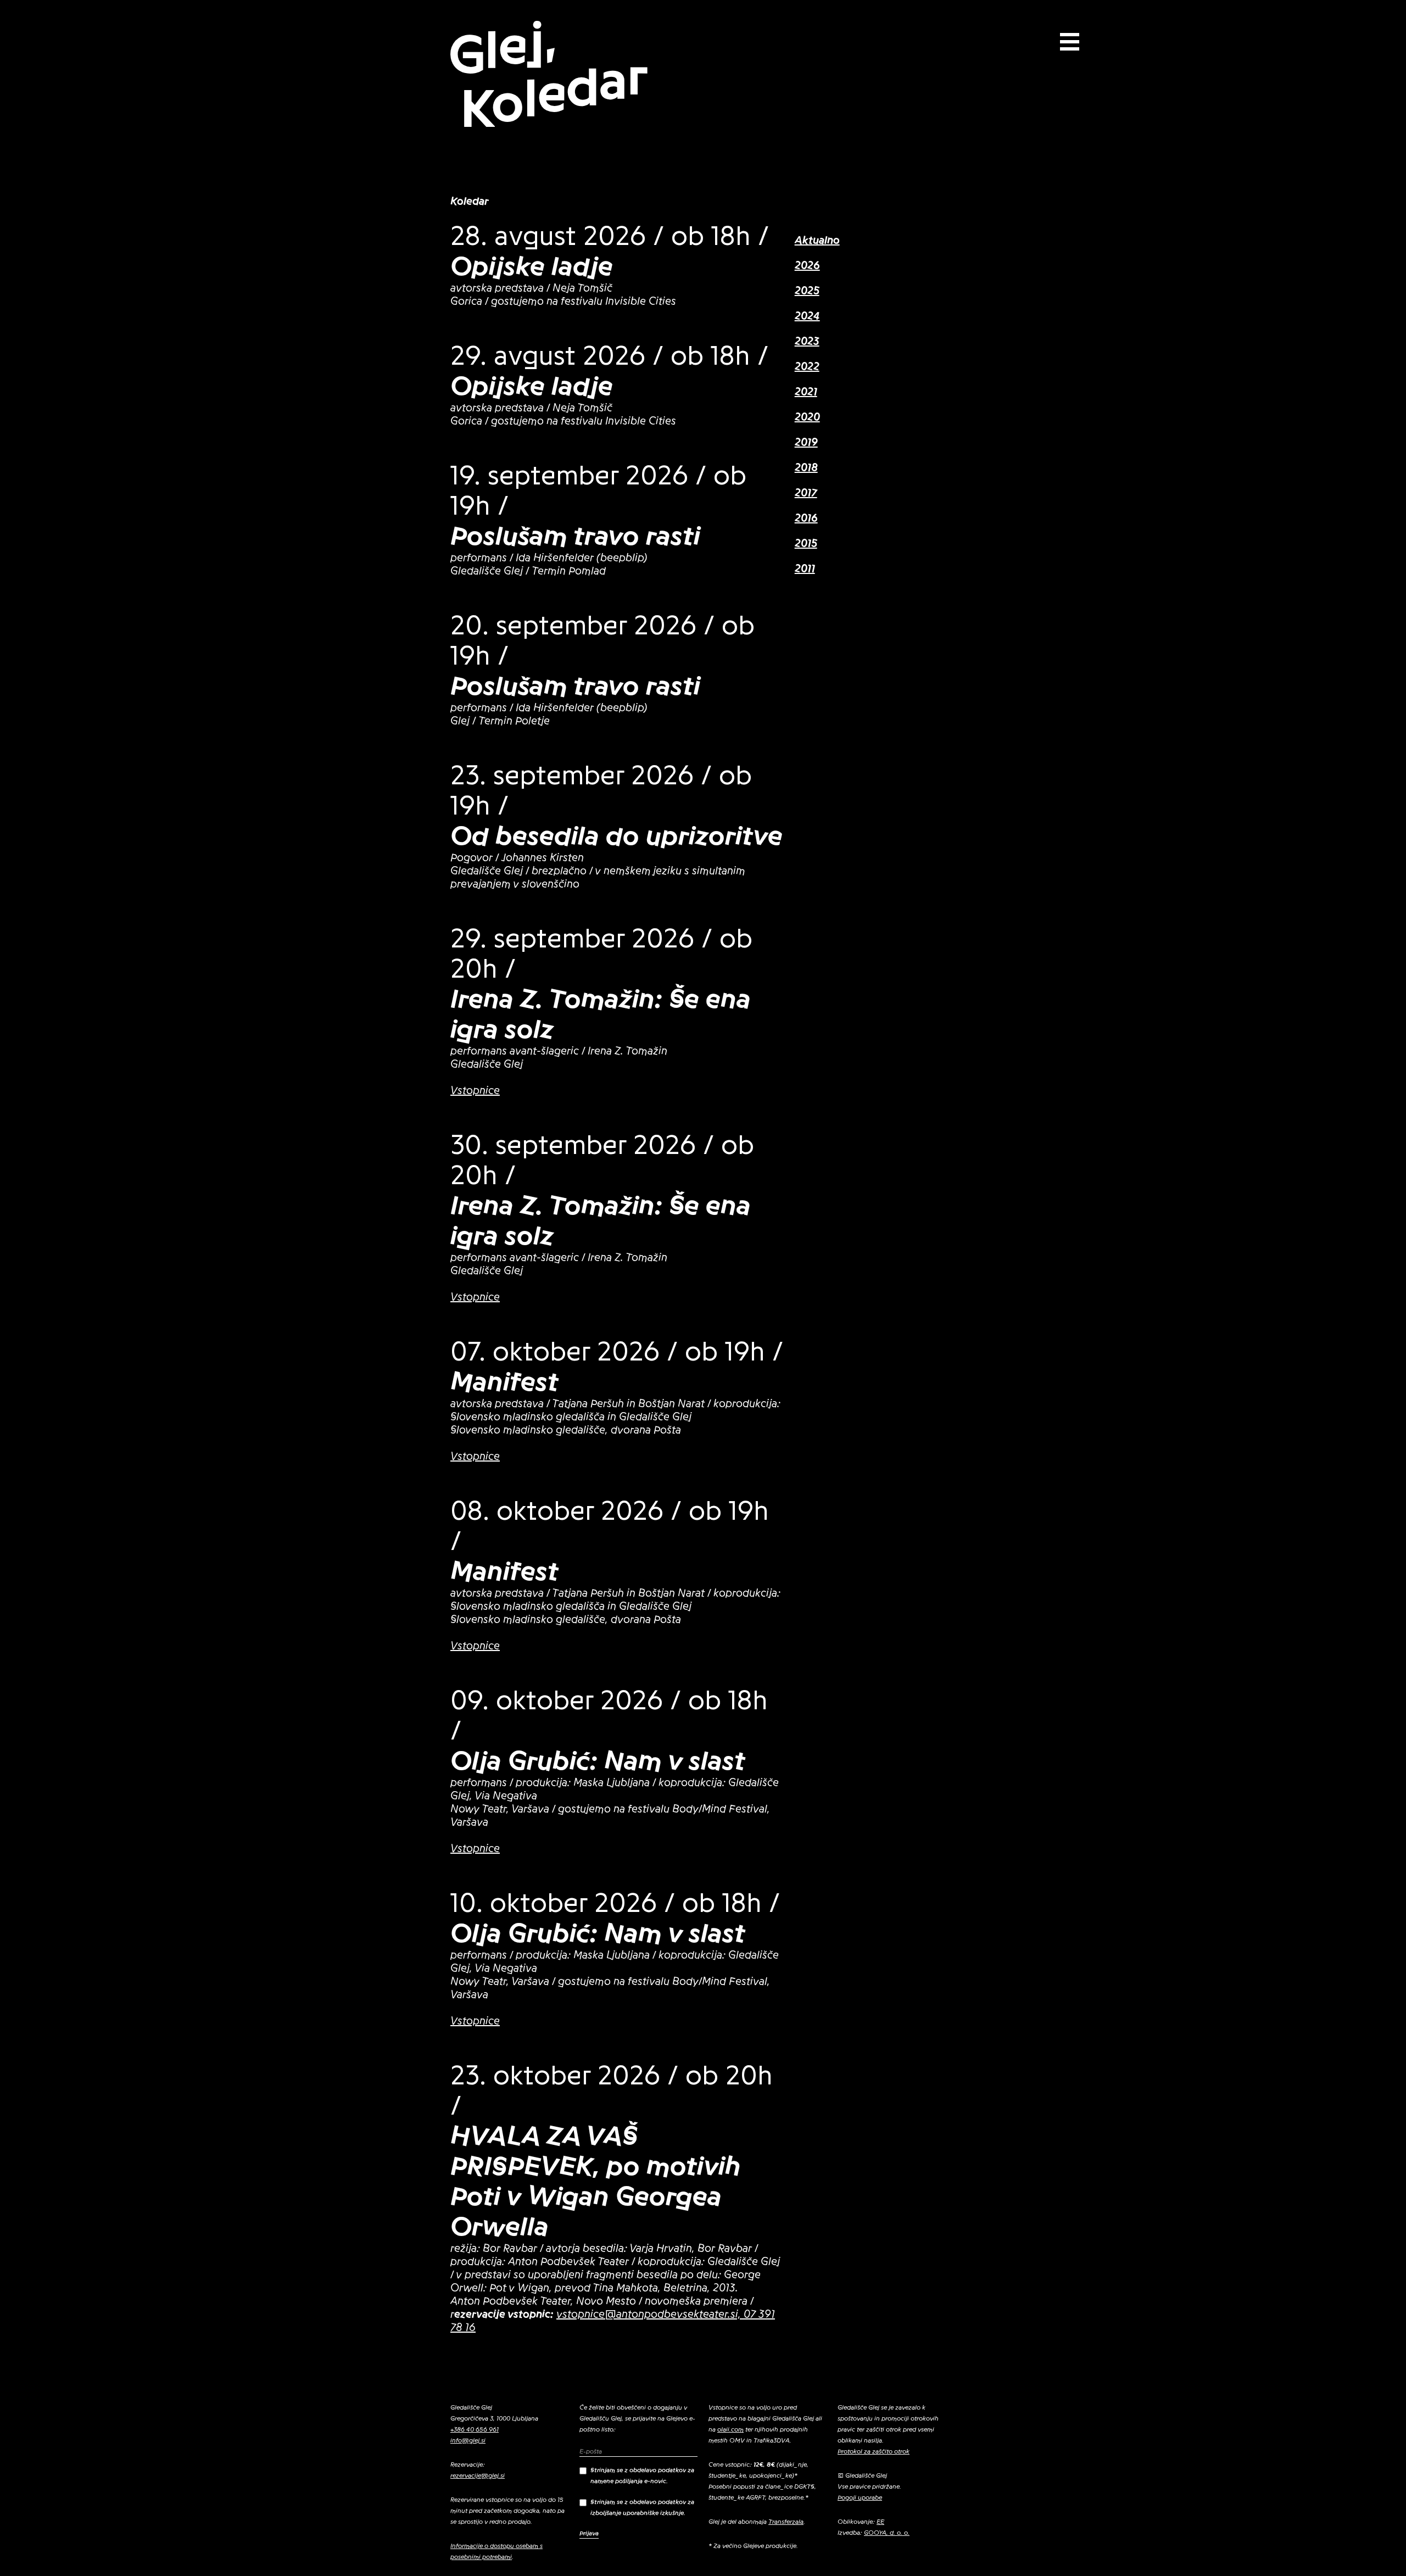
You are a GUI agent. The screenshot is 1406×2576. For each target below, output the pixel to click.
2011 (805, 569)
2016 (806, 518)
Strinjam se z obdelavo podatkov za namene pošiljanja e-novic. (642, 2475)
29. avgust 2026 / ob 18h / (609, 356)
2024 (807, 316)
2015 (806, 544)
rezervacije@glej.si (478, 2475)
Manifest (504, 1382)
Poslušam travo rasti (575, 536)
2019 (806, 443)
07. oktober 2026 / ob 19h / (617, 1352)
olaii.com (730, 2429)
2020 (807, 417)
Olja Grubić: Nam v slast (598, 1761)
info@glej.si (468, 2440)
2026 (807, 266)
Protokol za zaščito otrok (874, 2451)
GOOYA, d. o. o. (887, 2533)
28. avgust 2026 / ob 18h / (610, 236)
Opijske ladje (532, 266)
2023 (807, 342)
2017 (806, 493)
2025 (807, 291)
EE (880, 2522)
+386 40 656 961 (475, 2429)
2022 (807, 367)
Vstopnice (475, 1091)
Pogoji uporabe (860, 2497)
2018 (806, 468)
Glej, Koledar (548, 75)
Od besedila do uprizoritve (616, 836)
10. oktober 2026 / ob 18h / (615, 1903)
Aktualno (817, 241)
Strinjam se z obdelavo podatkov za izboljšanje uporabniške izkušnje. (642, 2507)
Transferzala (786, 2522)
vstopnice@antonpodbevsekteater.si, (649, 2315)
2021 (806, 392)
